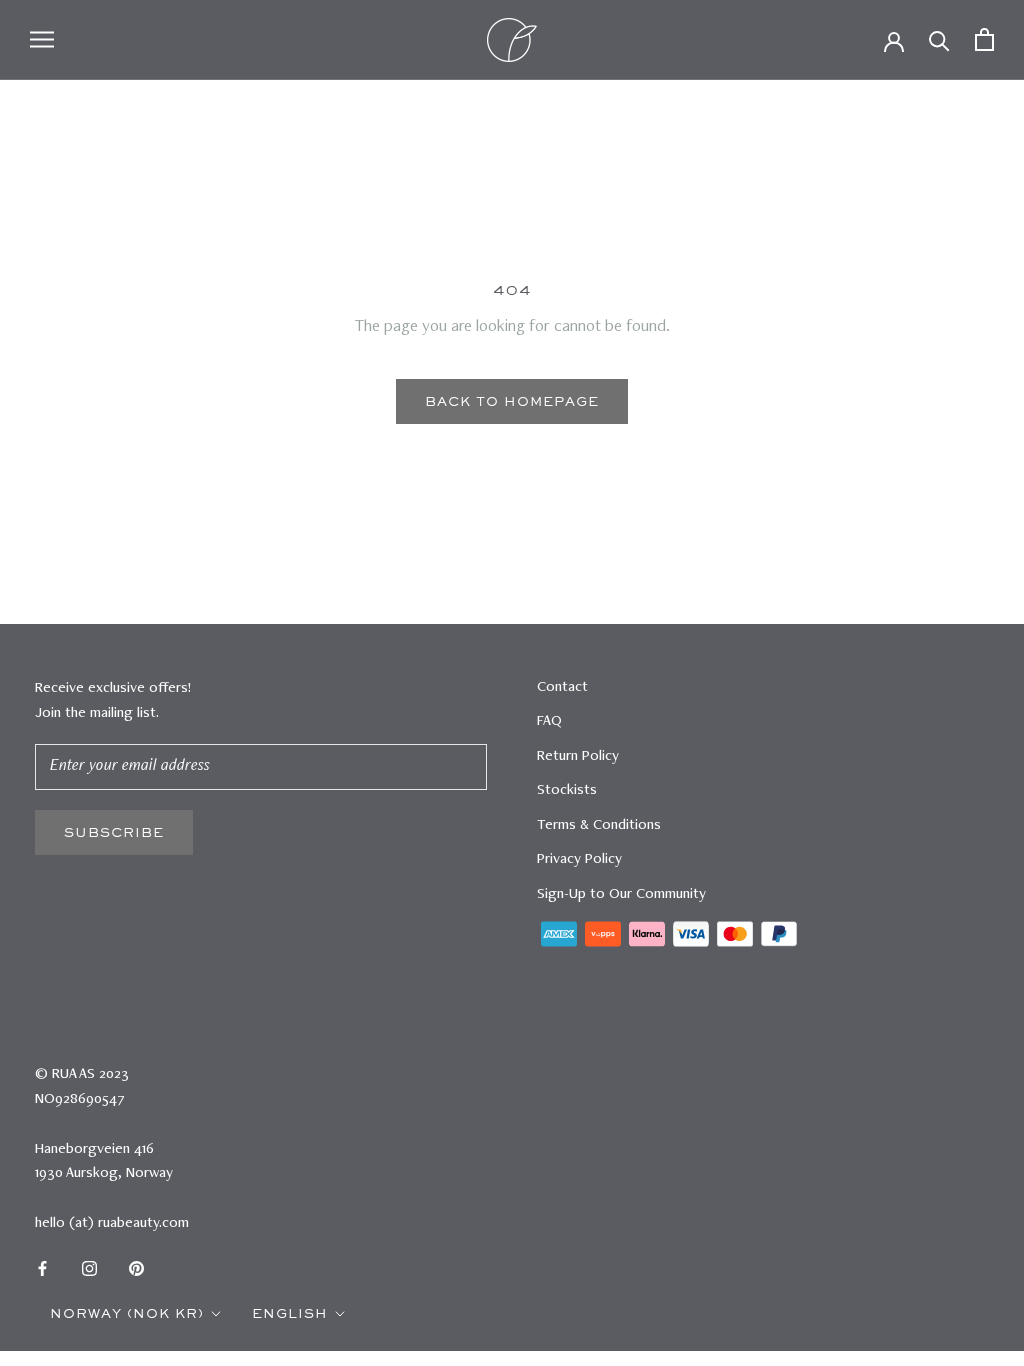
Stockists (567, 790)
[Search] (939, 39)
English (290, 1313)
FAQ (549, 721)
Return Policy (578, 756)
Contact (562, 687)
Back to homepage (512, 401)
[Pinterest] (136, 1269)
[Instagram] (89, 1269)
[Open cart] (984, 39)
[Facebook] (42, 1269)
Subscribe (114, 832)
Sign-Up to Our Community (621, 894)
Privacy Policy (579, 859)
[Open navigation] (42, 39)
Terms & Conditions (599, 825)
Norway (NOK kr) (127, 1313)
